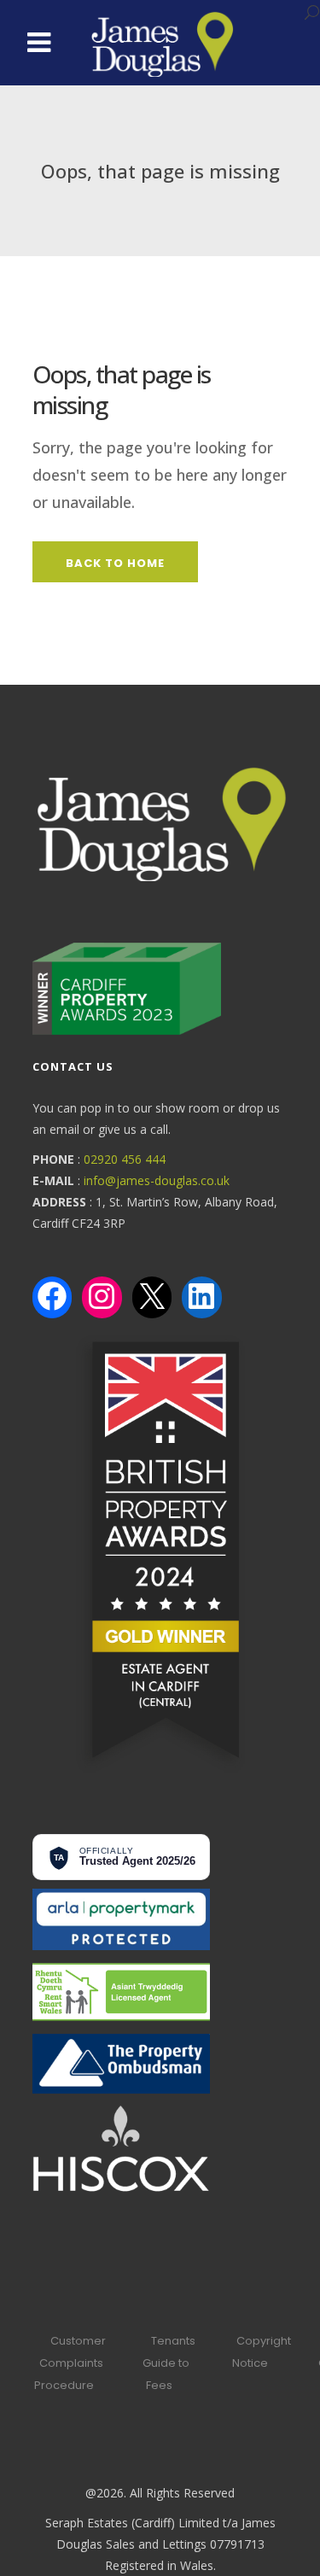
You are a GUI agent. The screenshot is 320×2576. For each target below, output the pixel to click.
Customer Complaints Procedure (70, 2363)
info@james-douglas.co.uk (157, 1180)
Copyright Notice (262, 2352)
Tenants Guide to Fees (169, 2363)
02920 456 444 (125, 1159)
